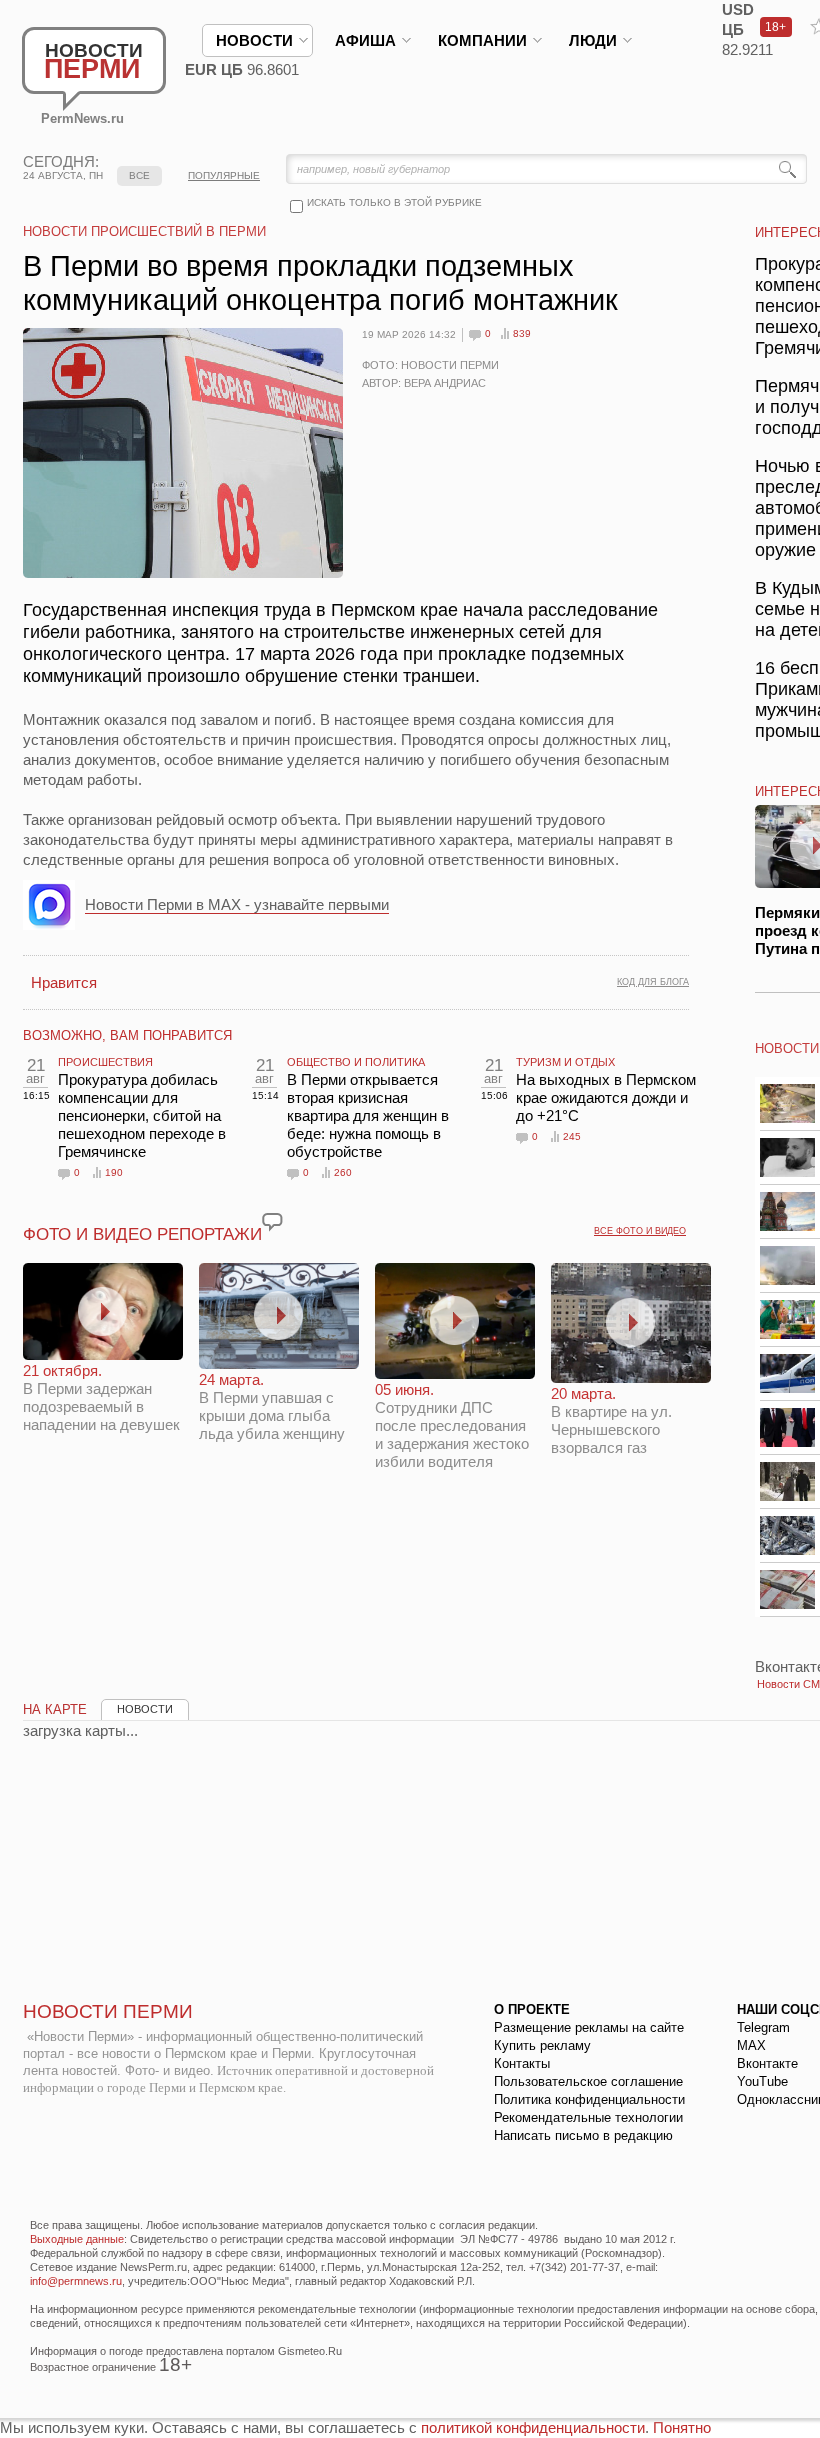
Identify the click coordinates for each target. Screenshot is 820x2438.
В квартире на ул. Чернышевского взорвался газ (611, 1420)
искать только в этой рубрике (394, 202)
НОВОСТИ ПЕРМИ (108, 2011)
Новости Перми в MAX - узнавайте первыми (237, 904)
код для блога (653, 982)
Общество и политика (356, 1062)
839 (522, 333)
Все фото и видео (640, 1231)
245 (572, 1136)
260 (343, 1172)
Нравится (64, 982)
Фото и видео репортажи (142, 1234)
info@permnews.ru (76, 2281)
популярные (224, 175)
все (139, 175)
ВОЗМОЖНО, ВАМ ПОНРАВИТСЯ (127, 1035)
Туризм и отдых (565, 1062)
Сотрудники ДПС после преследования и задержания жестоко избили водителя (452, 1425)
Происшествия (105, 1062)
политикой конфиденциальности (533, 2427)
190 (114, 1172)
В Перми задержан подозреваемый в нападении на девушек (101, 1397)
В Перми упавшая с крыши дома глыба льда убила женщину (272, 1406)
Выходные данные (77, 2239)
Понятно (682, 2427)
